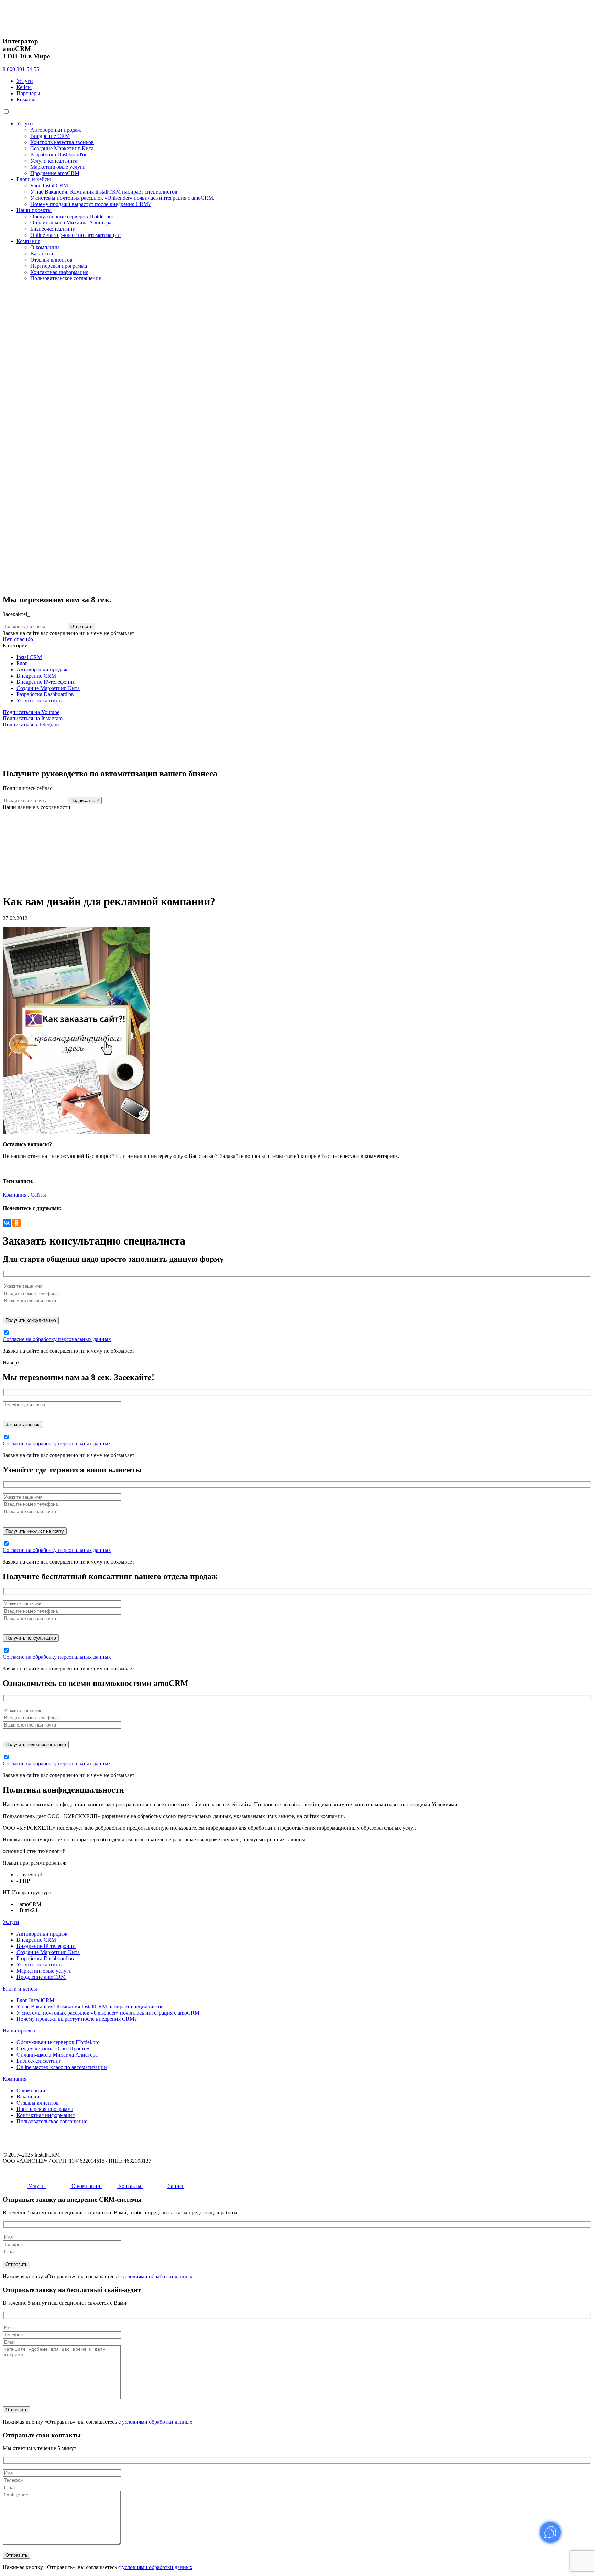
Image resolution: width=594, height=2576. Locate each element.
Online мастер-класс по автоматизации (75, 235)
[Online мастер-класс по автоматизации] (156, 884)
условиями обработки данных (157, 2276)
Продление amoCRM (55, 173)
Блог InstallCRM (49, 185)
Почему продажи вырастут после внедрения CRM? (90, 204)
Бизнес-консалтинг (53, 229)
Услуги (25, 81)
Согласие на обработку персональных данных (57, 1339)
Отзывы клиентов (51, 260)
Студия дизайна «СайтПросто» (53, 2048)
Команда (27, 100)
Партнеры (28, 93)
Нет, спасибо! (19, 639)
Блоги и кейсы (34, 179)
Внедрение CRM (50, 136)
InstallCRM (29, 657)
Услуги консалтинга (54, 161)
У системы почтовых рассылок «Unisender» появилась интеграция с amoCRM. (122, 198)
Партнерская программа (59, 266)
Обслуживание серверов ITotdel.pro (72, 216)
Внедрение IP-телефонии (46, 682)
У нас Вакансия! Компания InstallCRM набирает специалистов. (104, 192)
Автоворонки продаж (56, 130)
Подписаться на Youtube (31, 712)
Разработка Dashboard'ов (59, 155)
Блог (22, 663)
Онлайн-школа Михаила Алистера (71, 223)
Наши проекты (34, 210)
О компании (45, 247)
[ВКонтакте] (7, 1223)
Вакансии (42, 254)
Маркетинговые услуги (58, 167)
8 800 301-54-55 (21, 69)
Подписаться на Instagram (33, 718)
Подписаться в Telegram (31, 725)
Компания (28, 241)
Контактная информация (59, 272)
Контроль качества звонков (62, 142)
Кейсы (24, 87)
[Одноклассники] (16, 1223)
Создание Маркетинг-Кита (62, 148)
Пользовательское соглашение (66, 278)
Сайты (38, 1195)
